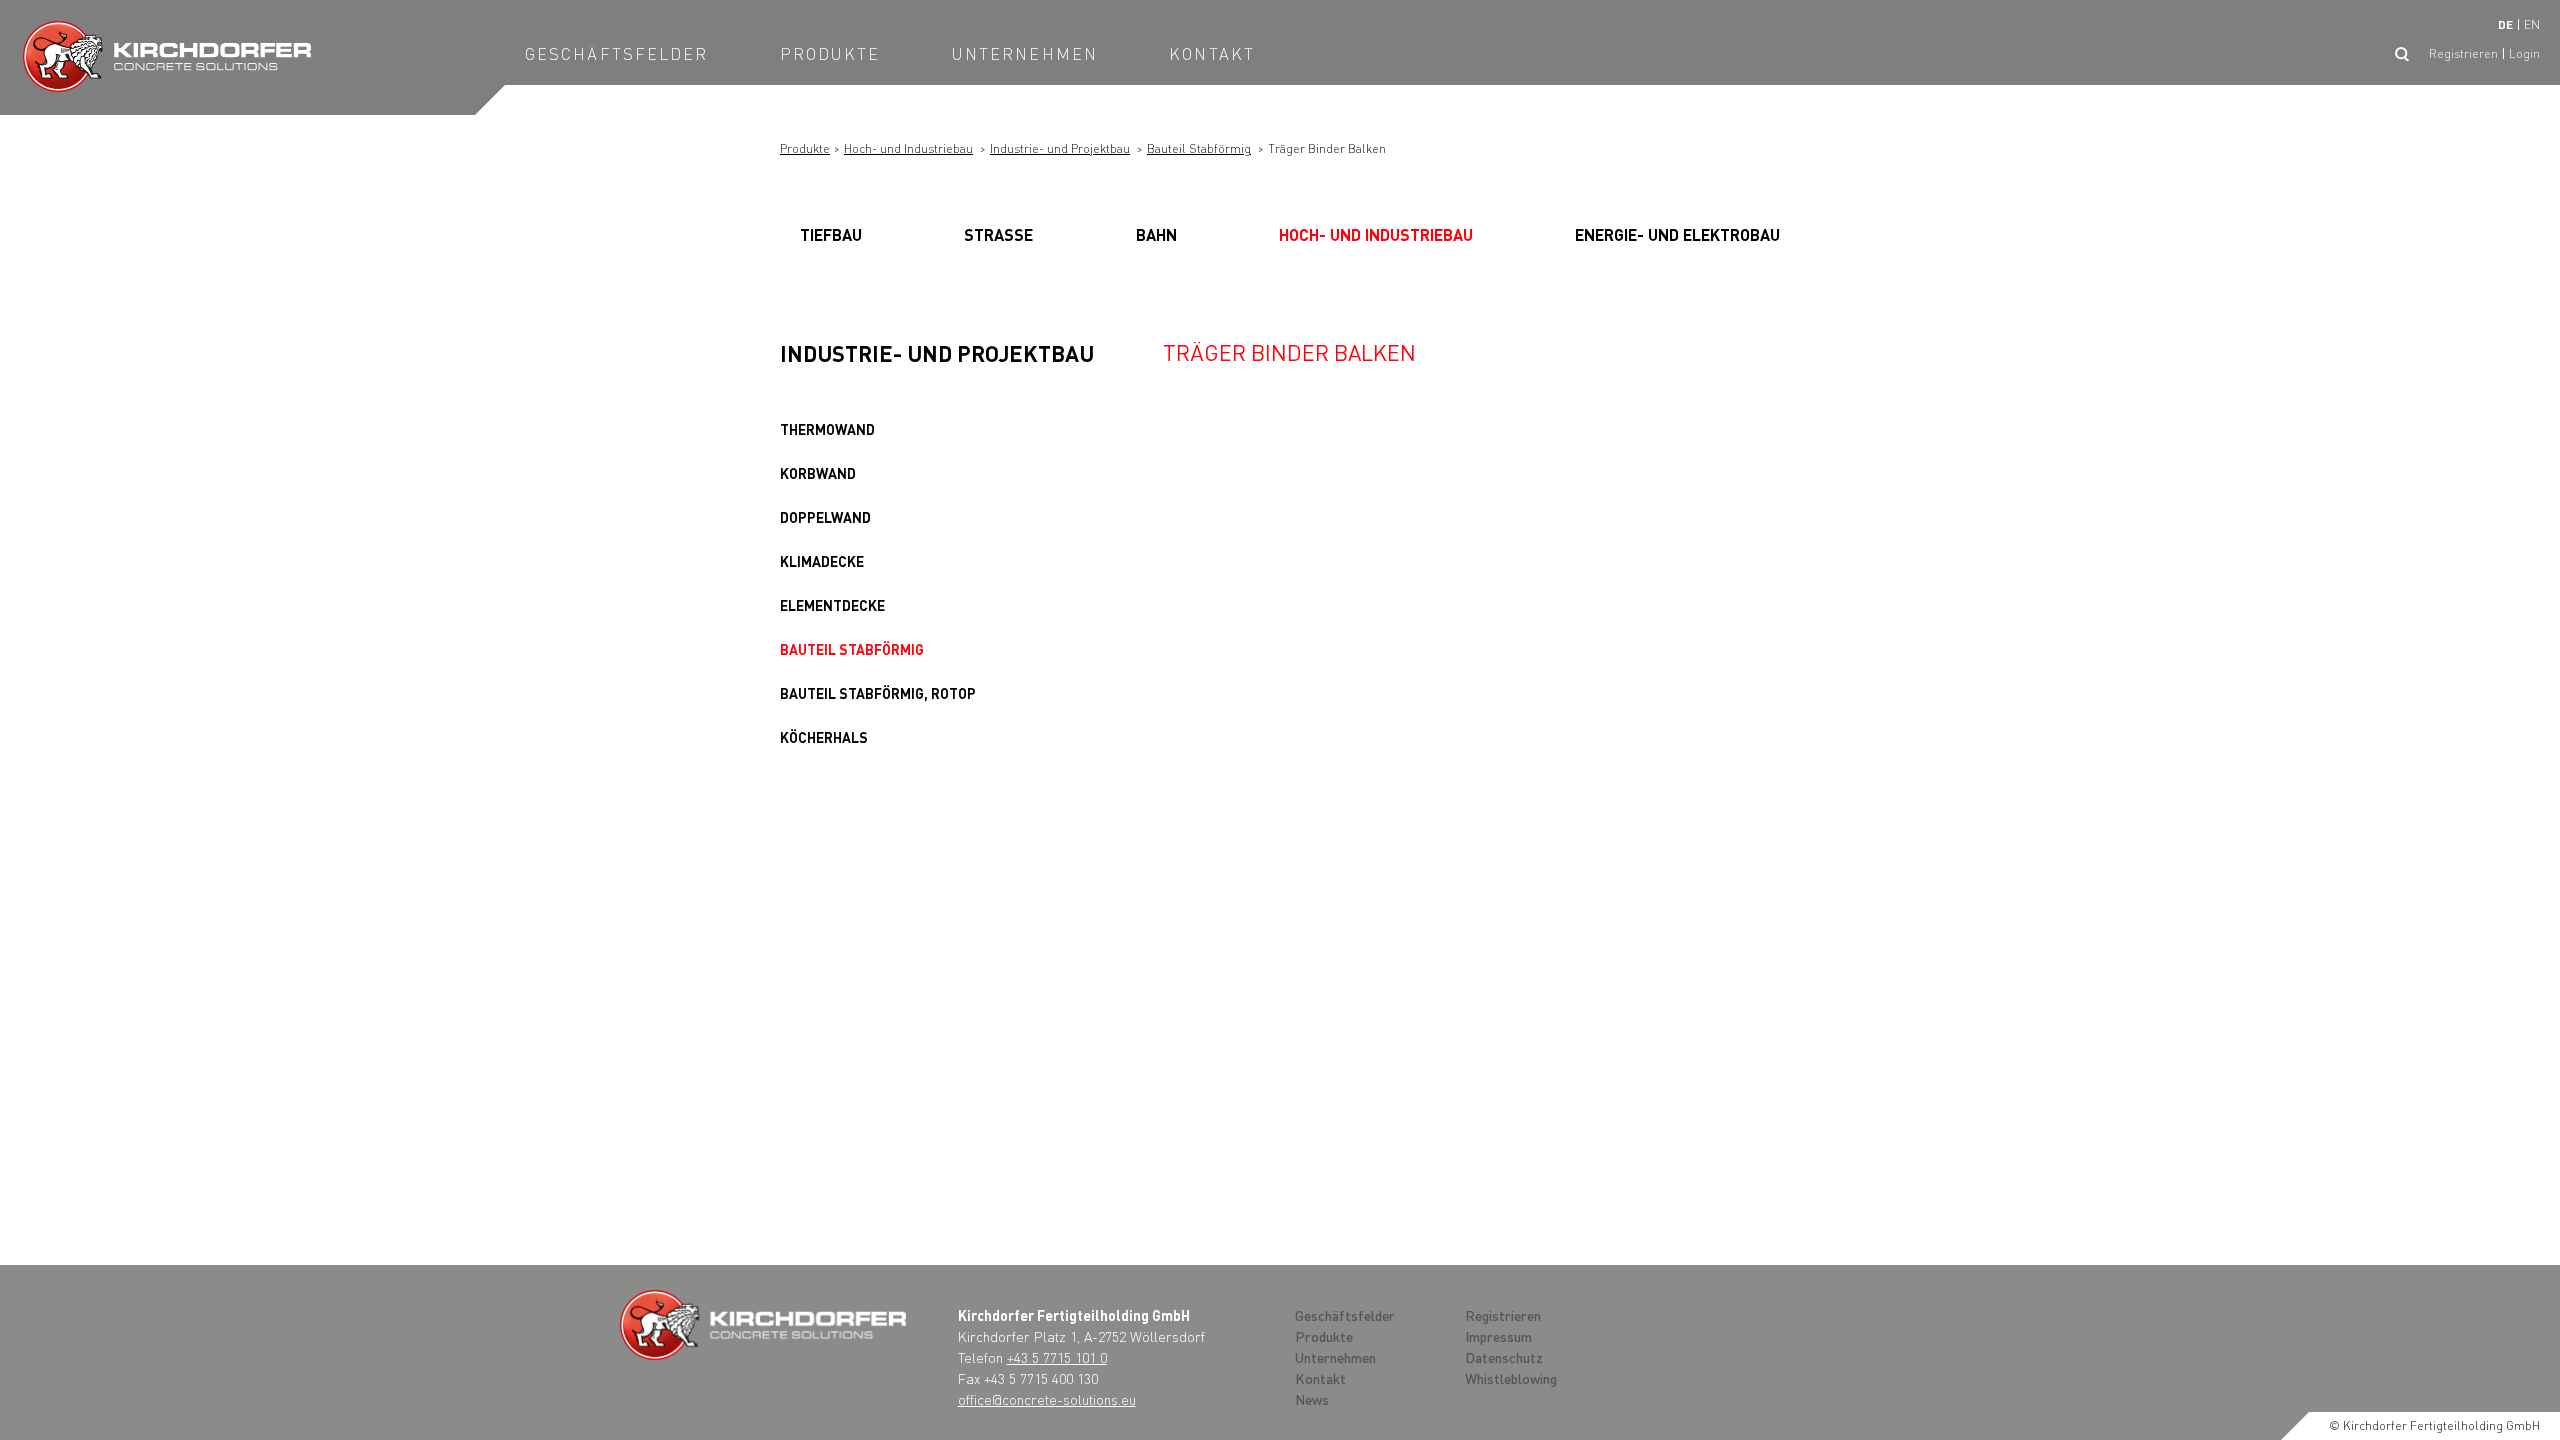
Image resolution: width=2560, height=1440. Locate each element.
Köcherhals (824, 737)
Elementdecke (832, 605)
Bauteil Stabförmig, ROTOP (878, 693)
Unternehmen (1025, 53)
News (1312, 1399)
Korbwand (818, 473)
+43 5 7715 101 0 (1057, 1357)
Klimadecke (822, 561)
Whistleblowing (1511, 1378)
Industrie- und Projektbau (1060, 148)
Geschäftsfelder (617, 53)
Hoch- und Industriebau (908, 148)
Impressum (1498, 1336)
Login (2524, 53)
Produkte (830, 53)
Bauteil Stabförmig (1199, 148)
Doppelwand (825, 517)
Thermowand (827, 429)
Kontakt (1212, 53)
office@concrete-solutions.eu (1047, 1399)
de (2505, 24)
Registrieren (2463, 53)
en (2532, 24)
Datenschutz (1504, 1357)
